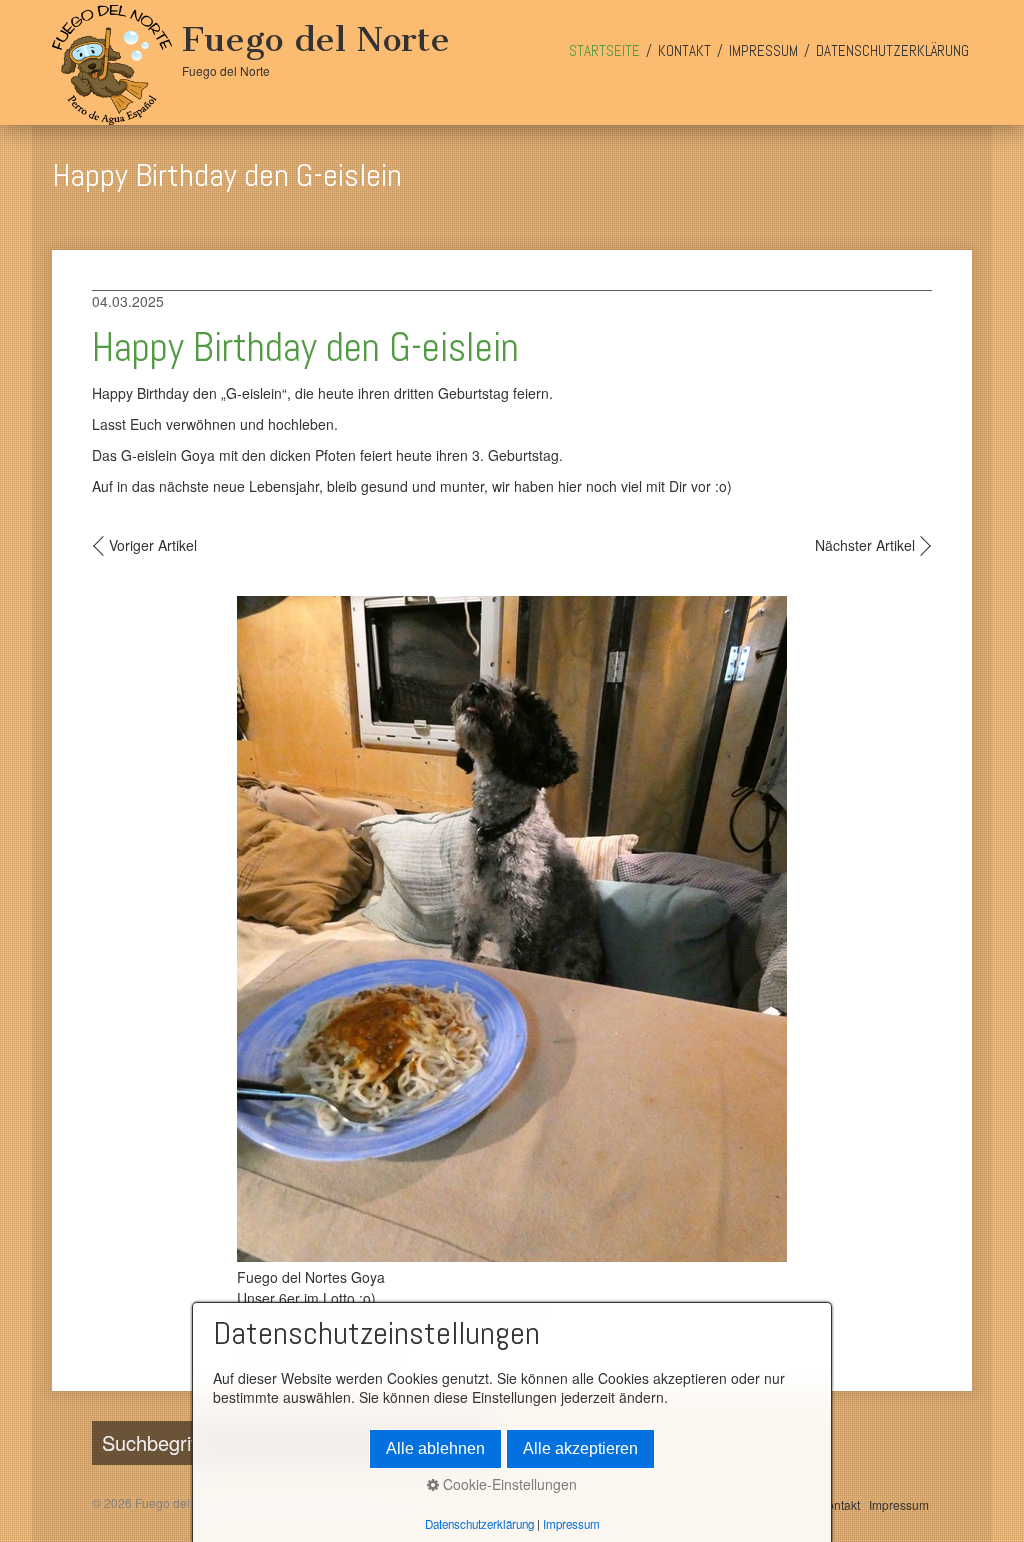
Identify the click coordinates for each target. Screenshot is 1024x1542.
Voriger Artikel (153, 545)
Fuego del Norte (316, 39)
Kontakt (684, 50)
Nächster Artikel (865, 545)
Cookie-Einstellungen (508, 1484)
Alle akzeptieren (580, 1448)
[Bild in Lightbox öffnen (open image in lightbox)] (512, 929)
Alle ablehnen (435, 1448)
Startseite (604, 50)
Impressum (763, 50)
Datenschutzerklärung (892, 50)
